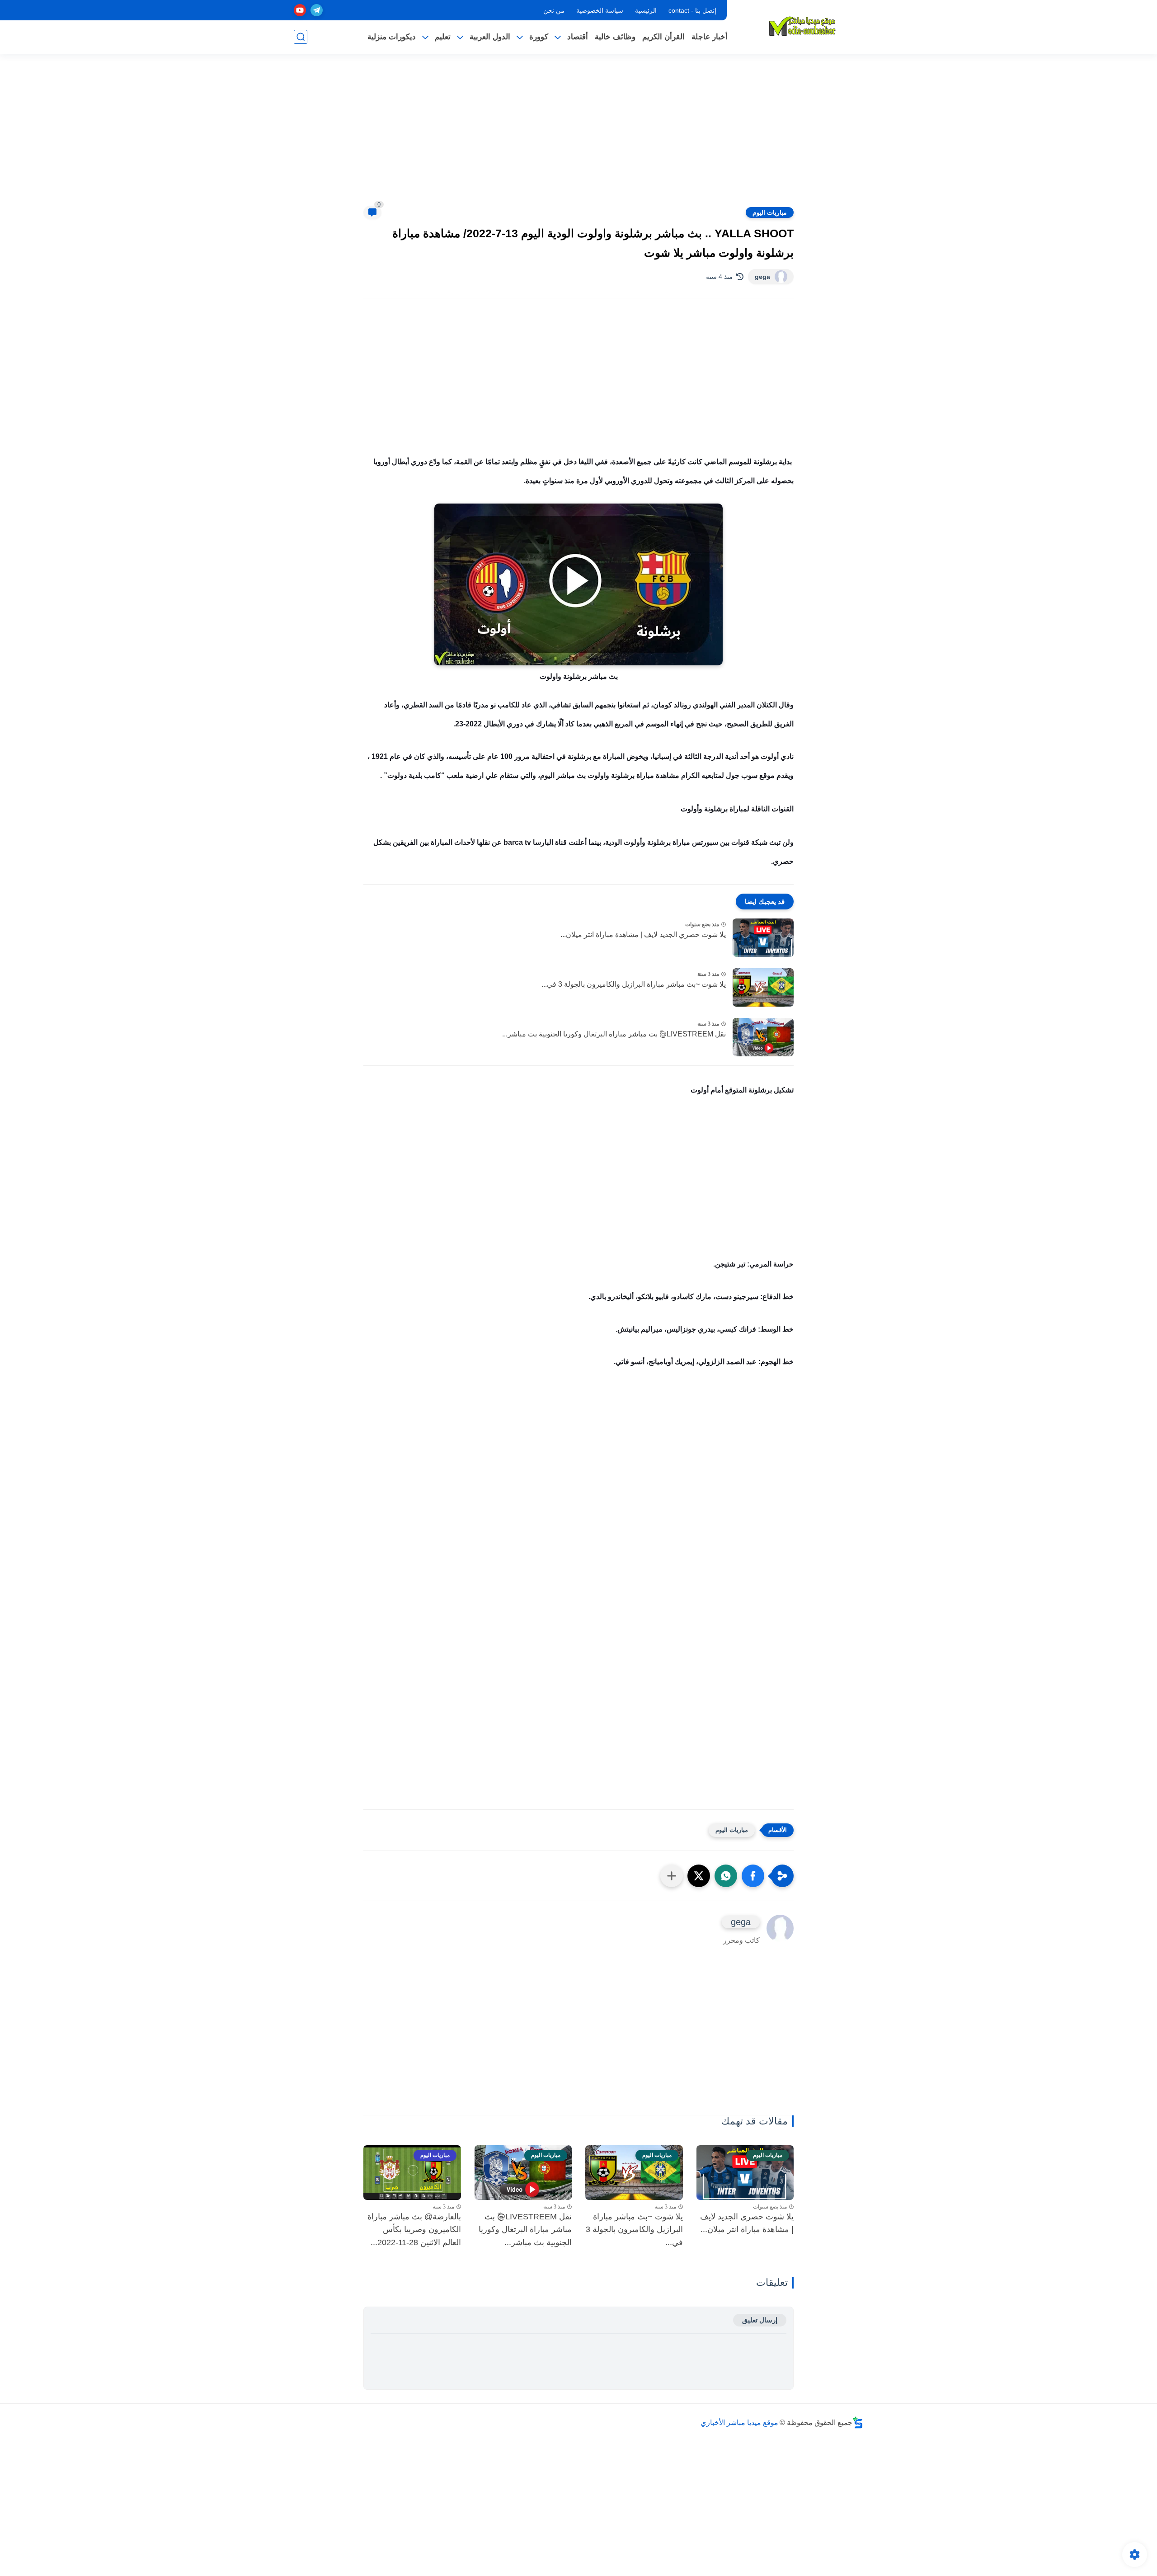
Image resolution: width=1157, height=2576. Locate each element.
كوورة (539, 37)
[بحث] (301, 37)
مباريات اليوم (770, 212)
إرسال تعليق (760, 2320)
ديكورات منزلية (392, 37)
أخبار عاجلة (710, 37)
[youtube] (300, 10)
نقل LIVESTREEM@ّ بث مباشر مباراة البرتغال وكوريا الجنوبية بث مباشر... (614, 1034)
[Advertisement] (578, 136)
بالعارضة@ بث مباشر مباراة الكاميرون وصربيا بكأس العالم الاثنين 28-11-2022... (414, 2230)
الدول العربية (490, 37)
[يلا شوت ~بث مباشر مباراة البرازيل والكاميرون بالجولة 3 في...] (763, 987)
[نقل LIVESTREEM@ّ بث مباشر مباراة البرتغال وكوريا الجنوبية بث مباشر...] (763, 1037)
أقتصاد (578, 37)
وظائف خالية (615, 37)
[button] (753, 1876)
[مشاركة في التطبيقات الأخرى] (672, 1876)
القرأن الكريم (663, 37)
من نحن (554, 10)
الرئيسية (646, 10)
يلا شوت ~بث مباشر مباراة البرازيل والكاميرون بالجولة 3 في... (634, 984)
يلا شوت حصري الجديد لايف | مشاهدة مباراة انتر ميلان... (643, 935)
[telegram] (317, 10)
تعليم (443, 37)
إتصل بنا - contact (692, 10)
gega (762, 277)
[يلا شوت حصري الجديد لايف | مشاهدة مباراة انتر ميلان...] (763, 938)
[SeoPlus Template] (858, 2423)
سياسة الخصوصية (600, 10)
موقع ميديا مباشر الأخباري (739, 2423)
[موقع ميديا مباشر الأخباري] (802, 26)
